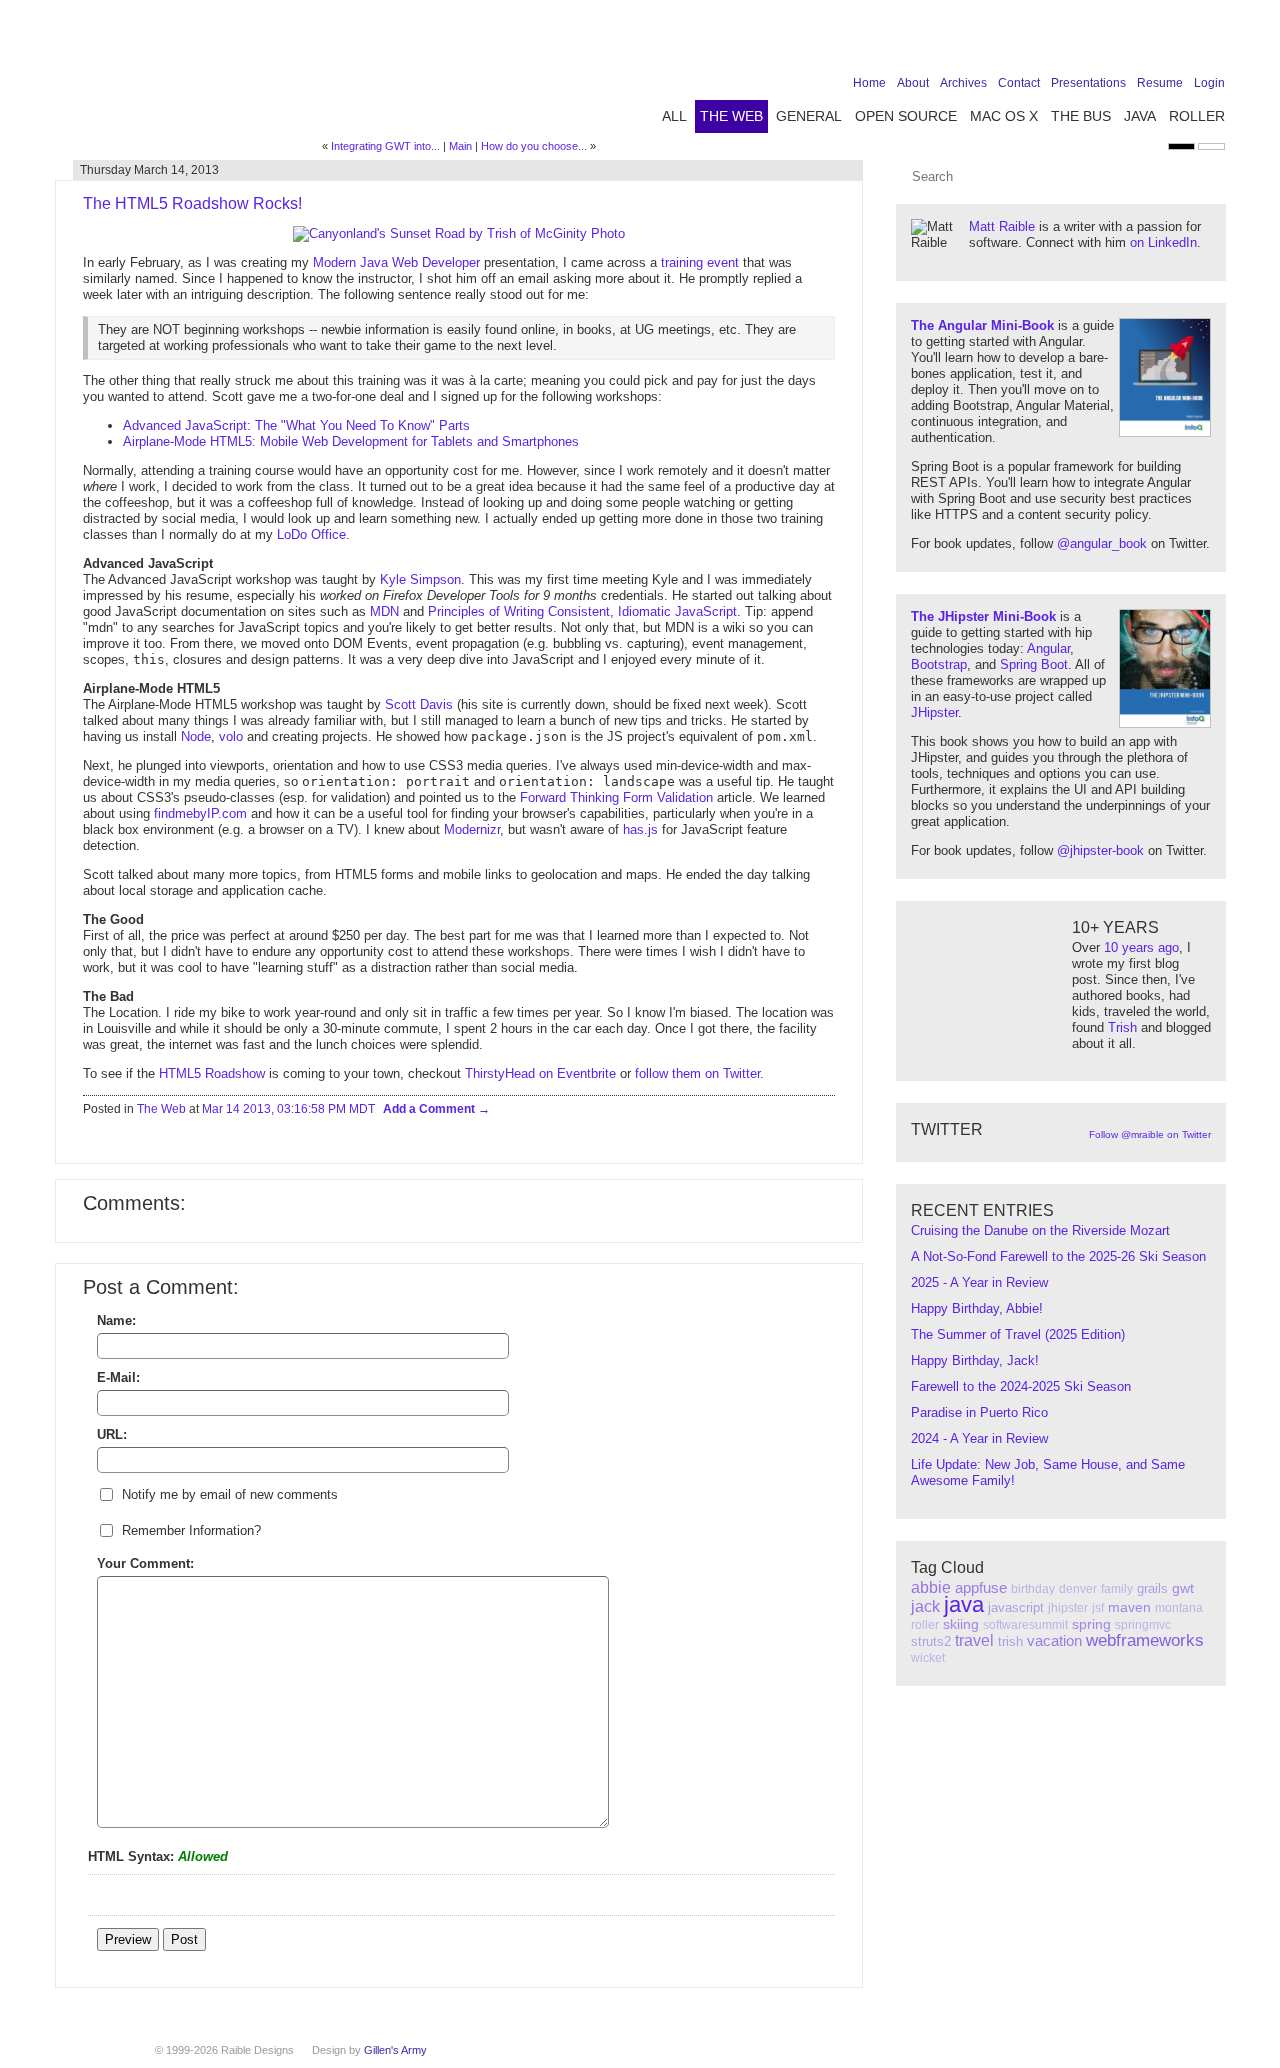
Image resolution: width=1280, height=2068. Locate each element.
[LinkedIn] (1151, 42)
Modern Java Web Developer (396, 262)
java (964, 1604)
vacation (1054, 1640)
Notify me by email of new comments (230, 1494)
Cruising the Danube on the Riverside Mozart (1040, 1230)
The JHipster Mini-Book (983, 616)
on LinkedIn (1163, 242)
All (674, 116)
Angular (1048, 648)
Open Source (906, 116)
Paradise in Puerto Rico (979, 1412)
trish (1010, 1641)
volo (231, 736)
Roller (1197, 116)
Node (196, 736)
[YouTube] (1182, 42)
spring (1091, 1624)
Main (460, 146)
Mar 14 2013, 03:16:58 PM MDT (288, 1109)
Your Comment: (145, 1563)
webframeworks (1145, 1640)
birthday (1033, 1589)
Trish (1122, 1027)
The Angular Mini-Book (982, 325)
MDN (384, 611)
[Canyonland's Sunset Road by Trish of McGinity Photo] (459, 233)
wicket (928, 1658)
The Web (731, 116)
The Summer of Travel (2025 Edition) (1018, 1334)
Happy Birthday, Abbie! (977, 1308)
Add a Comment (430, 1109)
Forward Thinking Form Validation (616, 797)
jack (925, 1606)
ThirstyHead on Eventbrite (540, 1073)
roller (925, 1625)
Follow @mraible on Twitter (1150, 1134)
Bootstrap (939, 664)
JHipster (934, 712)
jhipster (1068, 1608)
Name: (116, 1320)
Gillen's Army (395, 2050)
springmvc (1143, 1625)
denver (1078, 1589)
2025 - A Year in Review (979, 1282)
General (809, 116)
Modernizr (472, 829)
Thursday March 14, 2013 (149, 170)
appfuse (981, 1587)
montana (1179, 1608)
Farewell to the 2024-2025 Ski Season (1021, 1386)
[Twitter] (1120, 42)
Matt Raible (1002, 226)
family (1117, 1589)
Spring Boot (1034, 664)
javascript (1016, 1607)
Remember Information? (191, 1530)
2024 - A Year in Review (979, 1438)
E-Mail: (118, 1377)
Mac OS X (1004, 116)
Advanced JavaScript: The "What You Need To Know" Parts (296, 425)
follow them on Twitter (697, 1073)
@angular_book (1102, 543)
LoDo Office (311, 534)
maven (1129, 1607)
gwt (1183, 1588)
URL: (112, 1434)
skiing (961, 1624)
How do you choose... (534, 146)
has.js (640, 829)
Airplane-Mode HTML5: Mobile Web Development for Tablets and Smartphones (351, 441)
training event (700, 262)
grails (1152, 1588)
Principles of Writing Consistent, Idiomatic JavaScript (582, 611)
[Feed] (1213, 42)
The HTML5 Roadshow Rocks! (192, 203)
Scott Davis (419, 704)
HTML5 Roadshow (212, 1073)
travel (974, 1640)
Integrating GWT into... (385, 146)
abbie (931, 1587)
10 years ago (1141, 947)
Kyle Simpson (420, 579)
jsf (1098, 1608)
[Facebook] (1089, 42)
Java (1140, 116)
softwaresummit (1025, 1625)
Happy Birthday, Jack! (975, 1360)
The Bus (1081, 116)
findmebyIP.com (200, 813)
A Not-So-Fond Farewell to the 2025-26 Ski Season (1058, 1256)
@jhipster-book (1100, 850)
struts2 (931, 1641)
